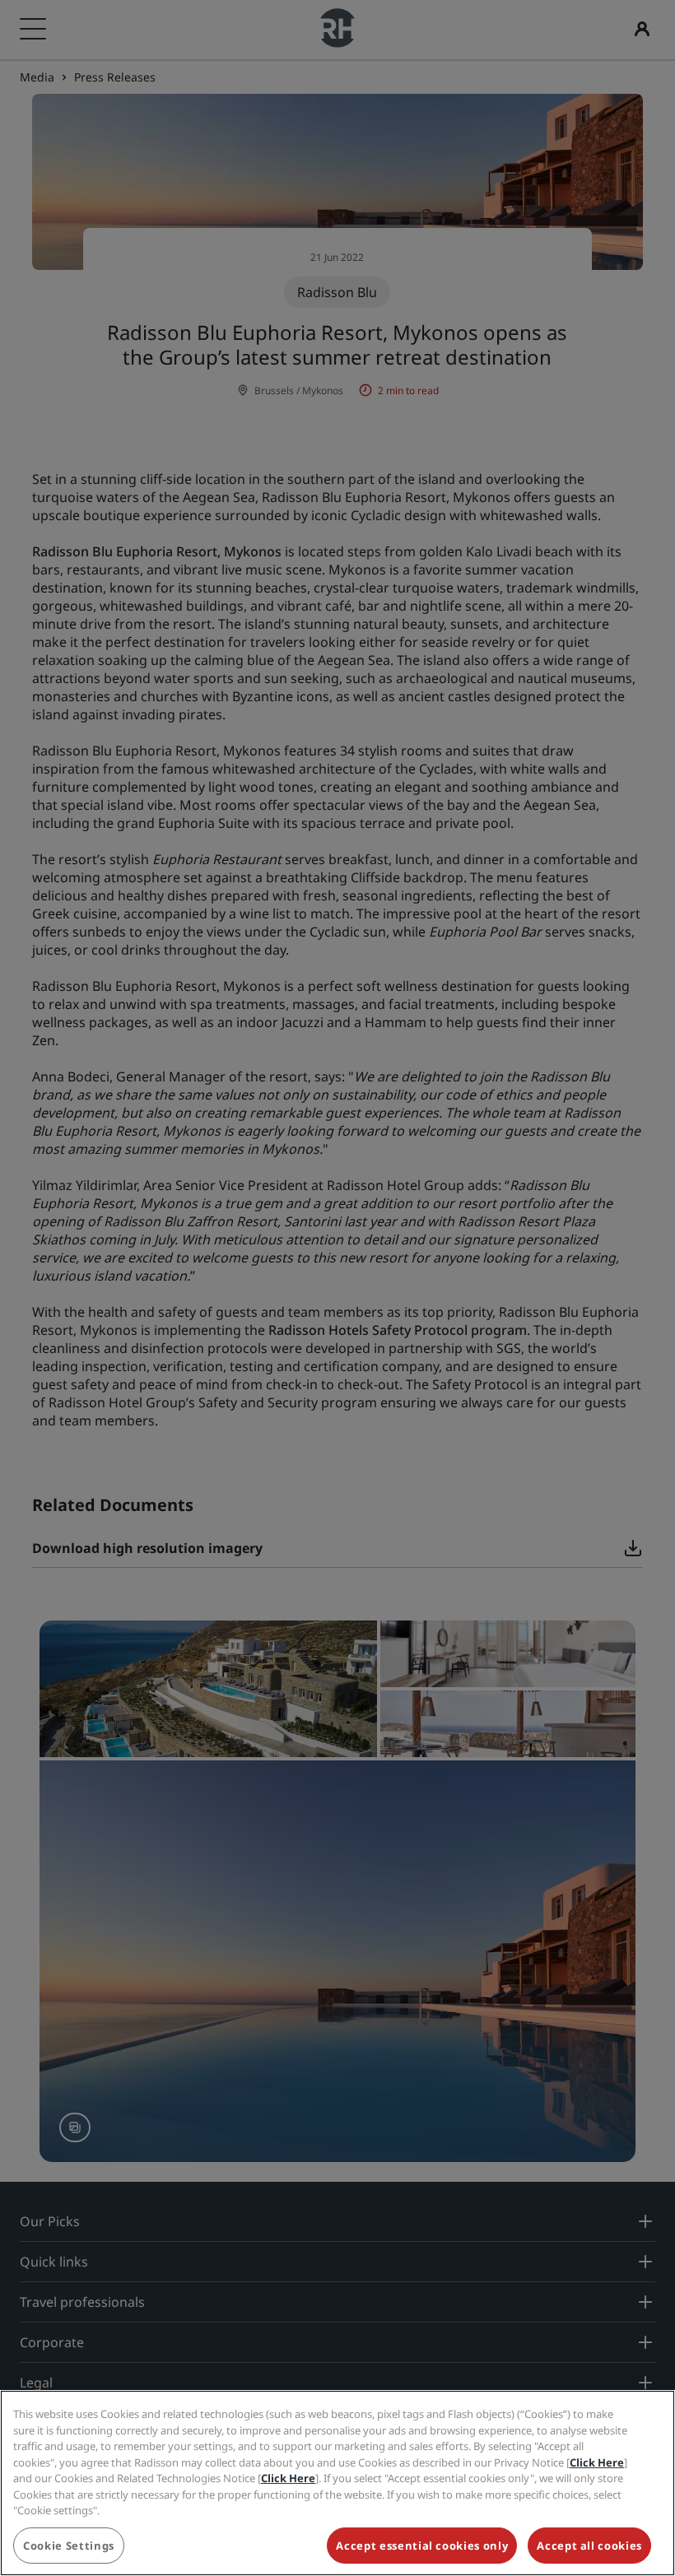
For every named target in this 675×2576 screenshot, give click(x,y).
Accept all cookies (589, 2546)
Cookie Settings (69, 2546)
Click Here (597, 2462)
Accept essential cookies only (422, 2546)
